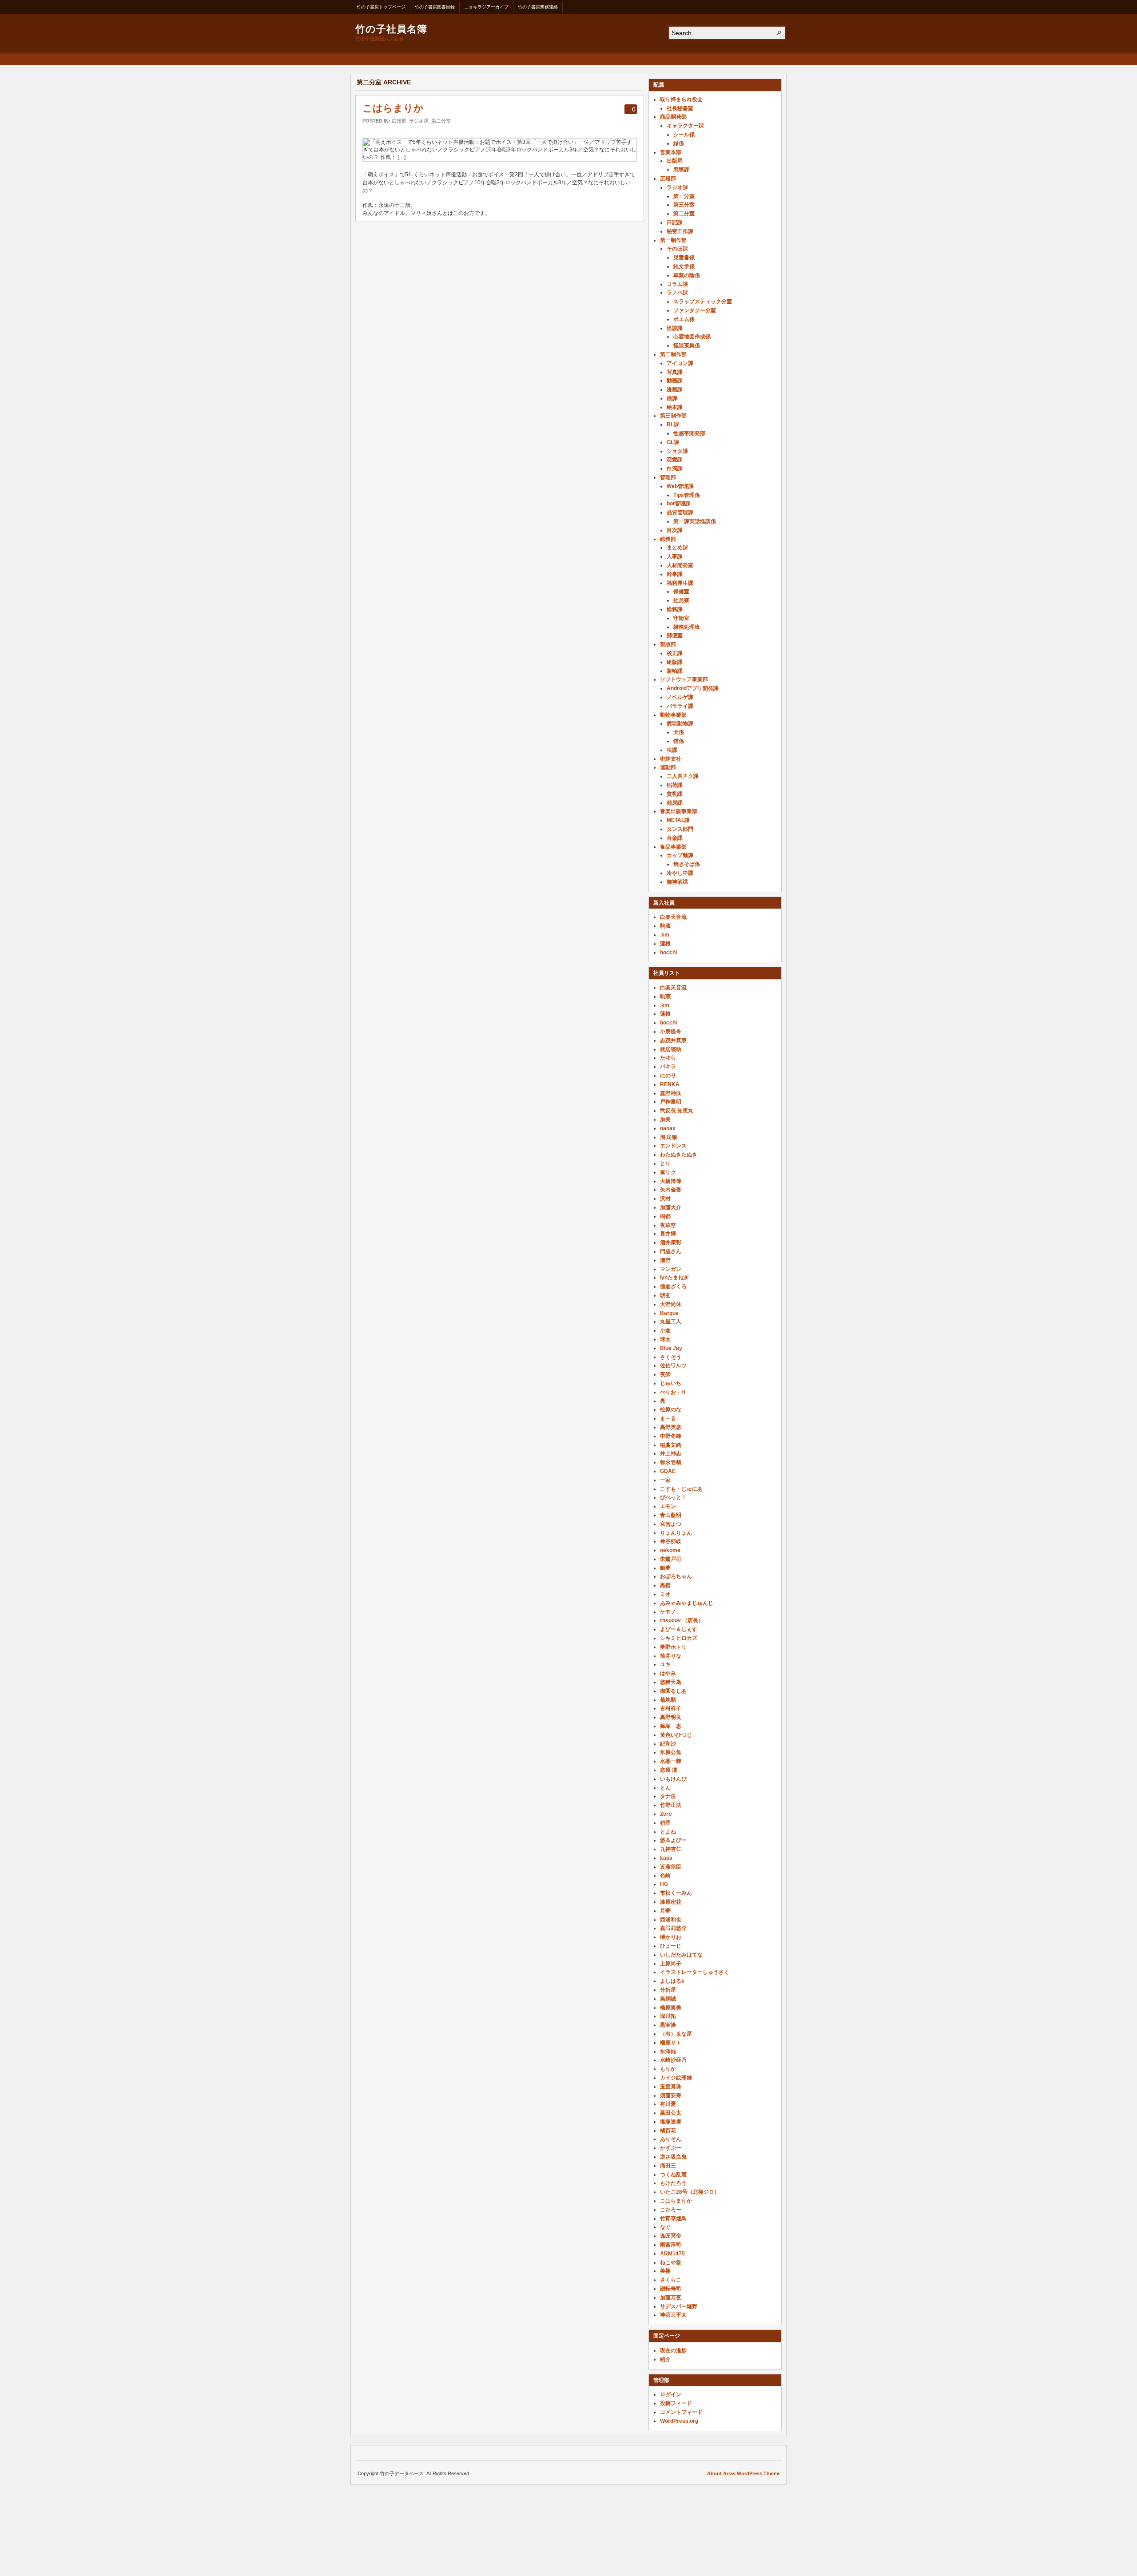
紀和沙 (668, 1744)
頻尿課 (675, 803)
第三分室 (684, 205)
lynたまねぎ (674, 1278)
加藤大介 (671, 1207)
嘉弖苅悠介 (673, 1928)
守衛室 (681, 618)
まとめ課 (677, 548)
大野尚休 (671, 1304)
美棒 (665, 2271)
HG (664, 1884)
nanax (668, 1128)
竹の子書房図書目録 (435, 7)
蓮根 (665, 944)
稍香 (665, 1823)
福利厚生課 (680, 583)
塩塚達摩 (671, 2122)
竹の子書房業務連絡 (538, 7)
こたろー (671, 2210)
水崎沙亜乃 (673, 2060)
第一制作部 (673, 240)
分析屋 (668, 1990)
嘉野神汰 (671, 1093)
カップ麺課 (680, 855)
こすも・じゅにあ (681, 1489)
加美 (665, 1119)
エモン (668, 1506)
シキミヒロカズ (679, 1638)
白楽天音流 (673, 917)
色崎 (665, 1876)
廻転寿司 (671, 2289)
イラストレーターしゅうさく (695, 1972)
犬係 (679, 732)
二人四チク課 (683, 776)
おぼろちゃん (676, 1576)
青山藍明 (671, 1515)
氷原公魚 (671, 1752)
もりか (668, 2069)
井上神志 (671, 1453)
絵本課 (675, 407)
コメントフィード (681, 2412)
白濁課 (675, 468)
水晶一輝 (671, 1761)
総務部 (668, 539)
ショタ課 (677, 451)
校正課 (675, 653)
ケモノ (668, 1612)
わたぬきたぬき (679, 1155)
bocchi (668, 953)
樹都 (665, 1216)
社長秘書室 (680, 108)
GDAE (668, 1471)
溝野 (665, 1260)
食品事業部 (673, 847)
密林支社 (671, 759)
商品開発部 (673, 117)
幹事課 (675, 574)
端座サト (671, 2043)
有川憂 (668, 2104)
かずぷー (671, 2148)
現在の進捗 (673, 2350)
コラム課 (677, 284)
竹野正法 (671, 1805)
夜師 (665, 1374)
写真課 (675, 372)
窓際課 (681, 170)
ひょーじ (671, 1946)
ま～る (668, 1418)
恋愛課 (675, 460)
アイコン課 (680, 363)
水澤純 (668, 2052)
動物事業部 (673, 715)
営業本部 (671, 152)
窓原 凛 (669, 1770)
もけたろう (673, 2183)
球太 (665, 1339)
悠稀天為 (671, 1682)
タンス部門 (680, 829)
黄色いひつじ (676, 1735)
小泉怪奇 (671, 1032)
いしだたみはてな (681, 1955)
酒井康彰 (671, 1242)
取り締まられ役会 (681, 99)
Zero (666, 1814)
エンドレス (673, 1146)
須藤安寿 (671, 2096)
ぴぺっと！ (673, 1497)
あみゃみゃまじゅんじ (687, 1603)
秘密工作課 (680, 231)
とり (665, 1163)
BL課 (673, 425)
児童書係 (684, 258)
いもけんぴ (673, 1779)
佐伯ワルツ (673, 1365)
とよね (668, 1832)
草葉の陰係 (687, 275)
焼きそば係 (687, 864)
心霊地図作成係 (692, 337)
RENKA (670, 1084)
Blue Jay (671, 1348)
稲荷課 (675, 785)
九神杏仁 (671, 1849)
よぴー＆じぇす (679, 1629)
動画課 (675, 381)
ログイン (671, 2394)
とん (665, 1788)
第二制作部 (673, 354)
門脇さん (671, 1251)
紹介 (665, 2359)
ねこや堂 (671, 2262)
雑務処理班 (687, 627)
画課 (672, 398)
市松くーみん (676, 1893)
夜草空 (668, 1225)
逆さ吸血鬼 (673, 2157)
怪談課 (675, 328)
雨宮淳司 (671, 2245)
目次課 (675, 530)
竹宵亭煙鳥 (673, 2219)
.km (665, 935)
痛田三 (668, 2166)
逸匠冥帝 (671, 2236)
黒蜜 (665, 1585)
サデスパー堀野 (679, 2306)
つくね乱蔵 (673, 2175)
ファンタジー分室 (695, 310)
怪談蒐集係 (687, 345)
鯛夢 (665, 1568)
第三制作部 (673, 416)
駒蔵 (665, 926)
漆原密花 (671, 1902)
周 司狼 (669, 1137)
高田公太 (671, 2113)
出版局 (675, 161)
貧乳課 (675, 794)
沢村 (665, 1199)
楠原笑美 (671, 2008)
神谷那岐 (671, 1541)
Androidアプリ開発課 (693, 688)
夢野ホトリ (673, 1647)
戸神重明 (671, 1102)
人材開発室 (680, 565)
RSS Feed (778, 61)
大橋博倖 (671, 1181)
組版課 (675, 662)
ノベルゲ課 (680, 697)
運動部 (668, 767)
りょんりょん (676, 1533)
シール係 (684, 135)
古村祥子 (671, 1708)
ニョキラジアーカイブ (486, 7)
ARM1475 (672, 2254)
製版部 (668, 644)
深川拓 (668, 2016)
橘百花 (668, 2131)
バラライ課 (680, 706)
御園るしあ (673, 1691)
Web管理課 (680, 486)
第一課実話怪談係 (695, 521)
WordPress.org (679, 2421)
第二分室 (441, 121)
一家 (665, 1480)
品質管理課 (680, 512)
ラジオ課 (419, 121)
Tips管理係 (687, 495)
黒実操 (668, 2025)
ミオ (665, 1594)
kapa (666, 1858)
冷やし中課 (680, 873)
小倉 (665, 1330)
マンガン (671, 1269)
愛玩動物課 (680, 723)
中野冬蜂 (671, 1436)
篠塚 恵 (671, 1726)
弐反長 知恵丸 (677, 1111)
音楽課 (675, 838)
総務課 (675, 609)
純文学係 (684, 266)
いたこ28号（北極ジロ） (690, 2192)
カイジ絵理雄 (676, 2078)
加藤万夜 (671, 2298)
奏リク (668, 1172)
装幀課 (675, 671)
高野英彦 (671, 1427)
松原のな (671, 1409)
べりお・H (673, 1392)
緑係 (679, 143)
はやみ (668, 1673)
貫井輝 (668, 1234)
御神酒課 (677, 882)
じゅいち (671, 1383)
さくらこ (671, 2280)
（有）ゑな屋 (676, 2034)
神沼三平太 (673, 2315)
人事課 (675, 556)
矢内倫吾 (671, 1190)
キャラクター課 (685, 126)
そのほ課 (677, 249)
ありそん (671, 2139)
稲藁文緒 (671, 1445)
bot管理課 (679, 504)
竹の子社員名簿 (391, 28)
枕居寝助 (671, 1049)
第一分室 (684, 196)
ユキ (665, 1664)
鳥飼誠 (668, 1999)
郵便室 (675, 635)
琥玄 (665, 1295)
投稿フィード (676, 2403)
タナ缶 (668, 1796)
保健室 (681, 591)
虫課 (672, 750)
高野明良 (671, 1717)
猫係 (679, 741)
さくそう (671, 1357)
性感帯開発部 (689, 433)
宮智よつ (671, 1524)
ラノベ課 (677, 293)
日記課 (675, 222)
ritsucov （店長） (682, 1620)
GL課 (673, 442)
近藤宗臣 (671, 1867)
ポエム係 (684, 319)
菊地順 (668, 1700)
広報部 (399, 121)
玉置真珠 (671, 2087)
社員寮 (681, 600)
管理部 (668, 477)
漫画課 (675, 389)
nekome (670, 1550)
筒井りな (671, 1656)
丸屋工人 (671, 1322)
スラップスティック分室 (703, 302)
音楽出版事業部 (679, 811)
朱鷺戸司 (671, 1559)
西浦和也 (671, 1920)
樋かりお (671, 1937)
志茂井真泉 (673, 1040)
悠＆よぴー (673, 1840)
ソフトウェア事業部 (684, 679)
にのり (668, 1076)
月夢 (665, 1911)
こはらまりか (393, 108)
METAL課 (678, 820)
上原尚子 (671, 1964)
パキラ (668, 1067)
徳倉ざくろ (673, 1286)
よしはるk (672, 1981)
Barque (669, 1313)
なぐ (665, 2227)
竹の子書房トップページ (381, 7)
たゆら (668, 1058)
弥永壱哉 (671, 1462)
